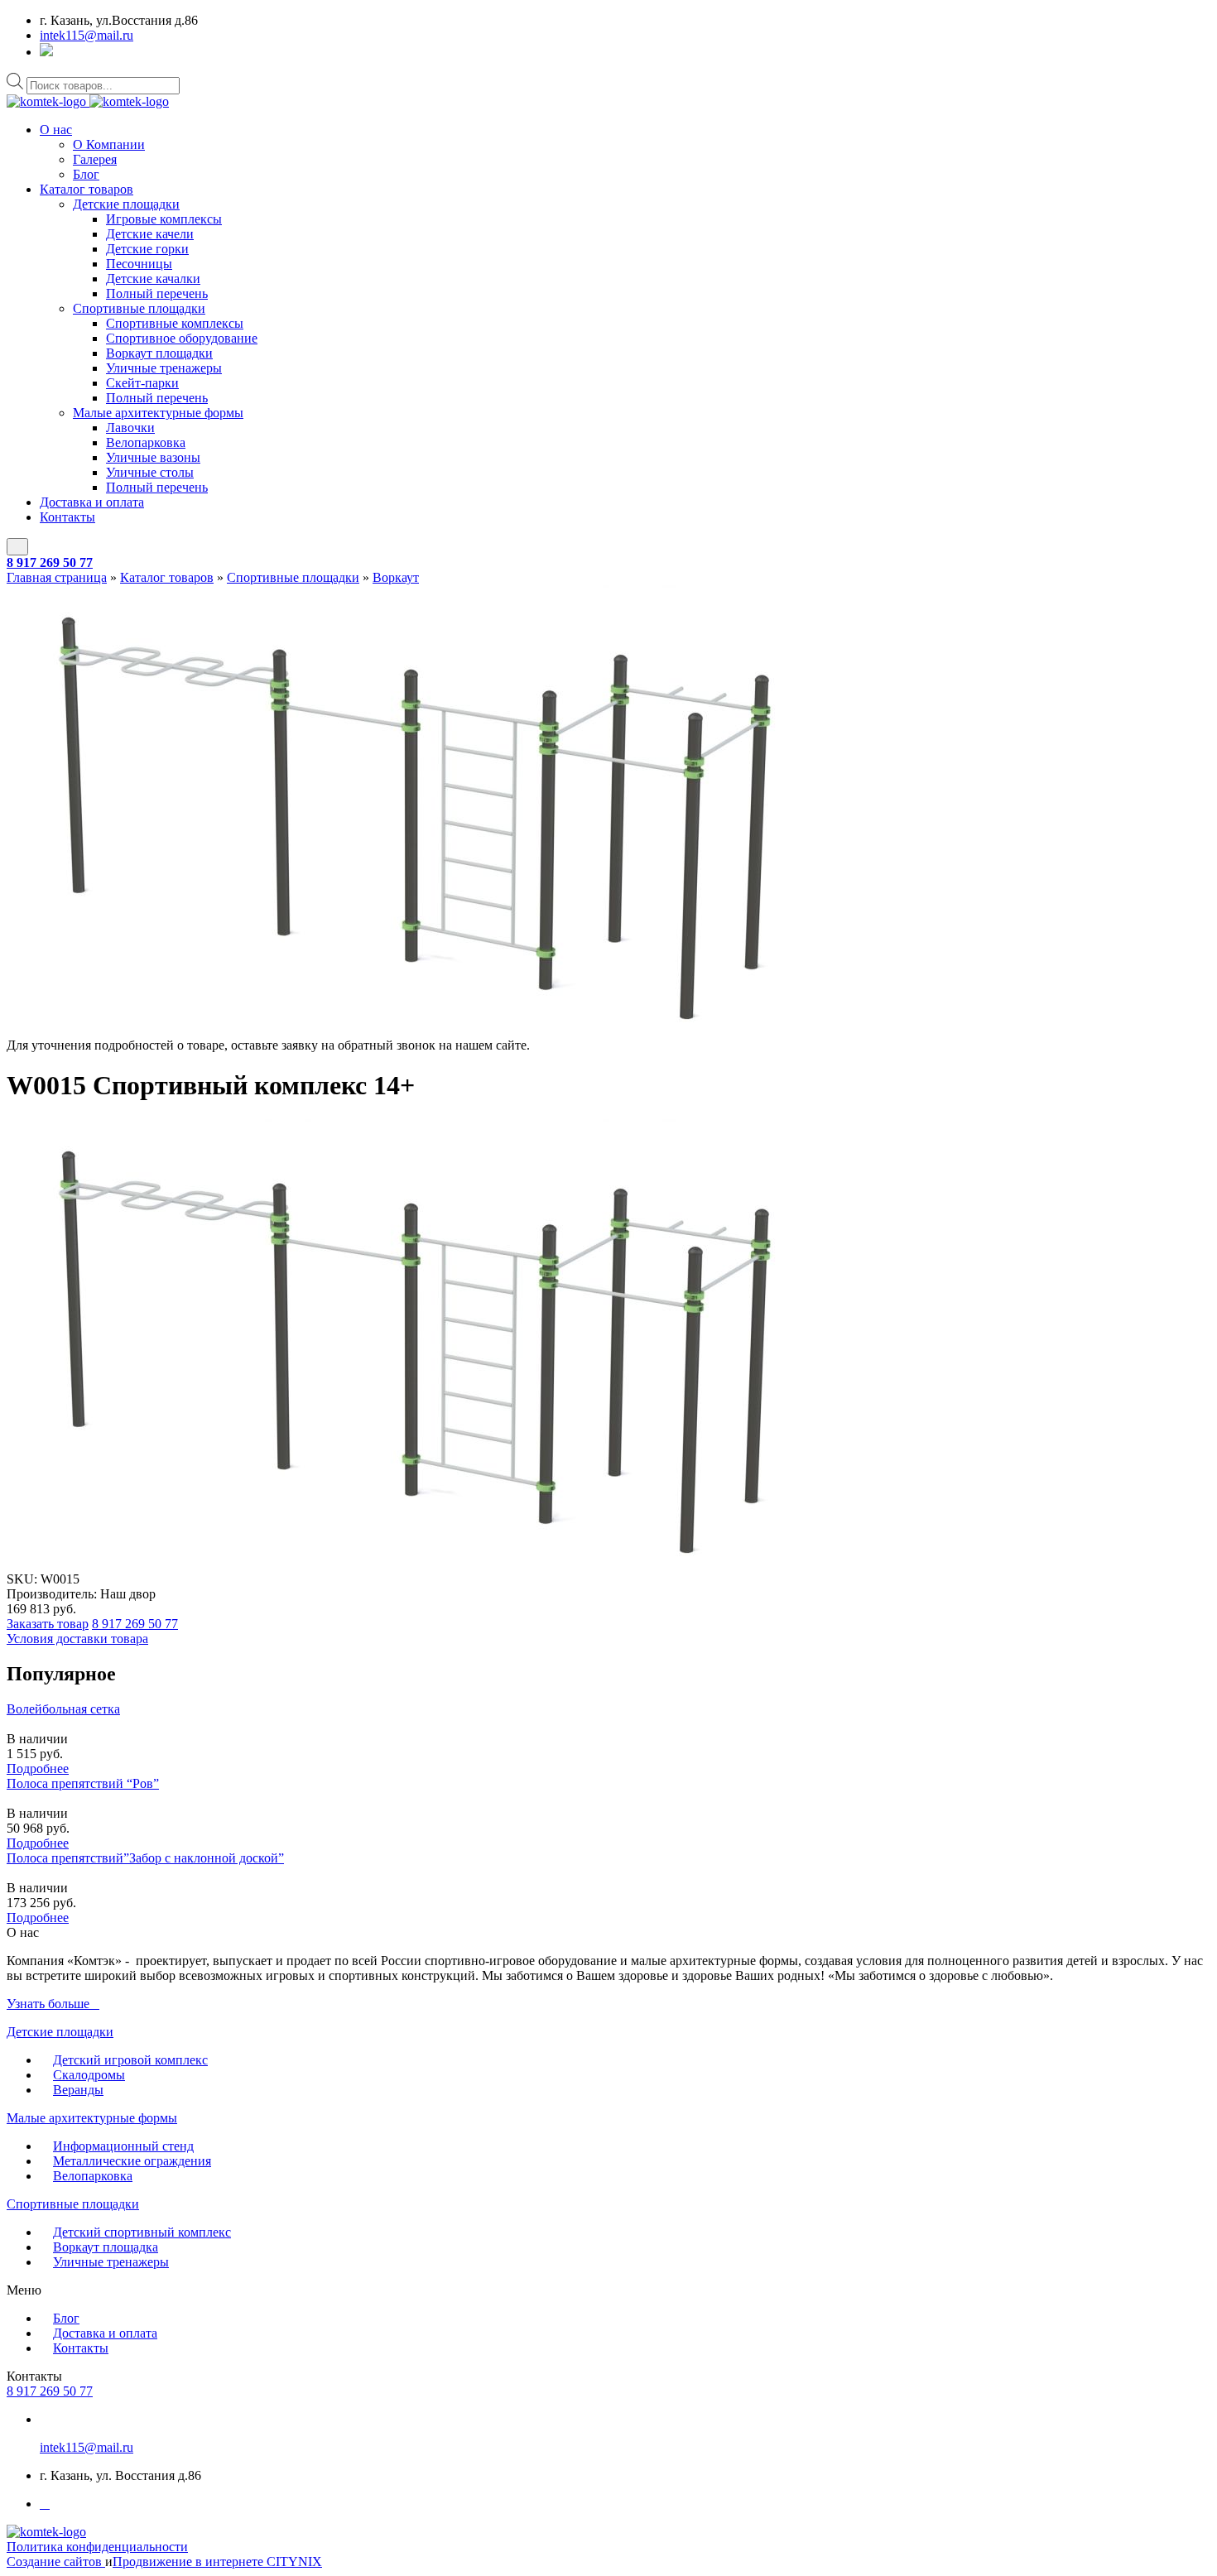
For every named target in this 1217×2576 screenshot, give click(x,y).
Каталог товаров (87, 189)
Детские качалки (153, 279)
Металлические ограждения (132, 2161)
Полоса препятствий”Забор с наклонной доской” (145, 1858)
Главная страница (57, 577)
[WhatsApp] (46, 52)
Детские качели (150, 234)
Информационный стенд (123, 2146)
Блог (86, 174)
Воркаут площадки (159, 353)
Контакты (67, 517)
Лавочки (130, 428)
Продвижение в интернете (190, 2562)
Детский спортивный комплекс (142, 2232)
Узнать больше (48, 2004)
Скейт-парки (142, 383)
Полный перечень (157, 293)
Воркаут (396, 577)
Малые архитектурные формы (158, 413)
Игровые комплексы (164, 219)
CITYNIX (294, 2562)
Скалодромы (89, 2075)
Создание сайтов (56, 2562)
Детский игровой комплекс (130, 2060)
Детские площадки (126, 204)
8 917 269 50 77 (50, 562)
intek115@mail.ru (87, 35)
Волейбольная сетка (63, 1709)
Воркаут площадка (106, 2247)
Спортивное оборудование (182, 338)
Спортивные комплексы (175, 323)
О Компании (109, 144)
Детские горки (147, 249)
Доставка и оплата (92, 502)
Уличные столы (150, 472)
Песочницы (139, 264)
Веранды (78, 2090)
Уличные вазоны (153, 457)
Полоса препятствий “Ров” (83, 1783)
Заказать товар (48, 1624)
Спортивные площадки (139, 308)
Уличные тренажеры (164, 368)
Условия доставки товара (77, 1639)
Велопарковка (146, 442)
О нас (56, 130)
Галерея (95, 159)
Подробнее (38, 1769)
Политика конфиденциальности (97, 2547)
